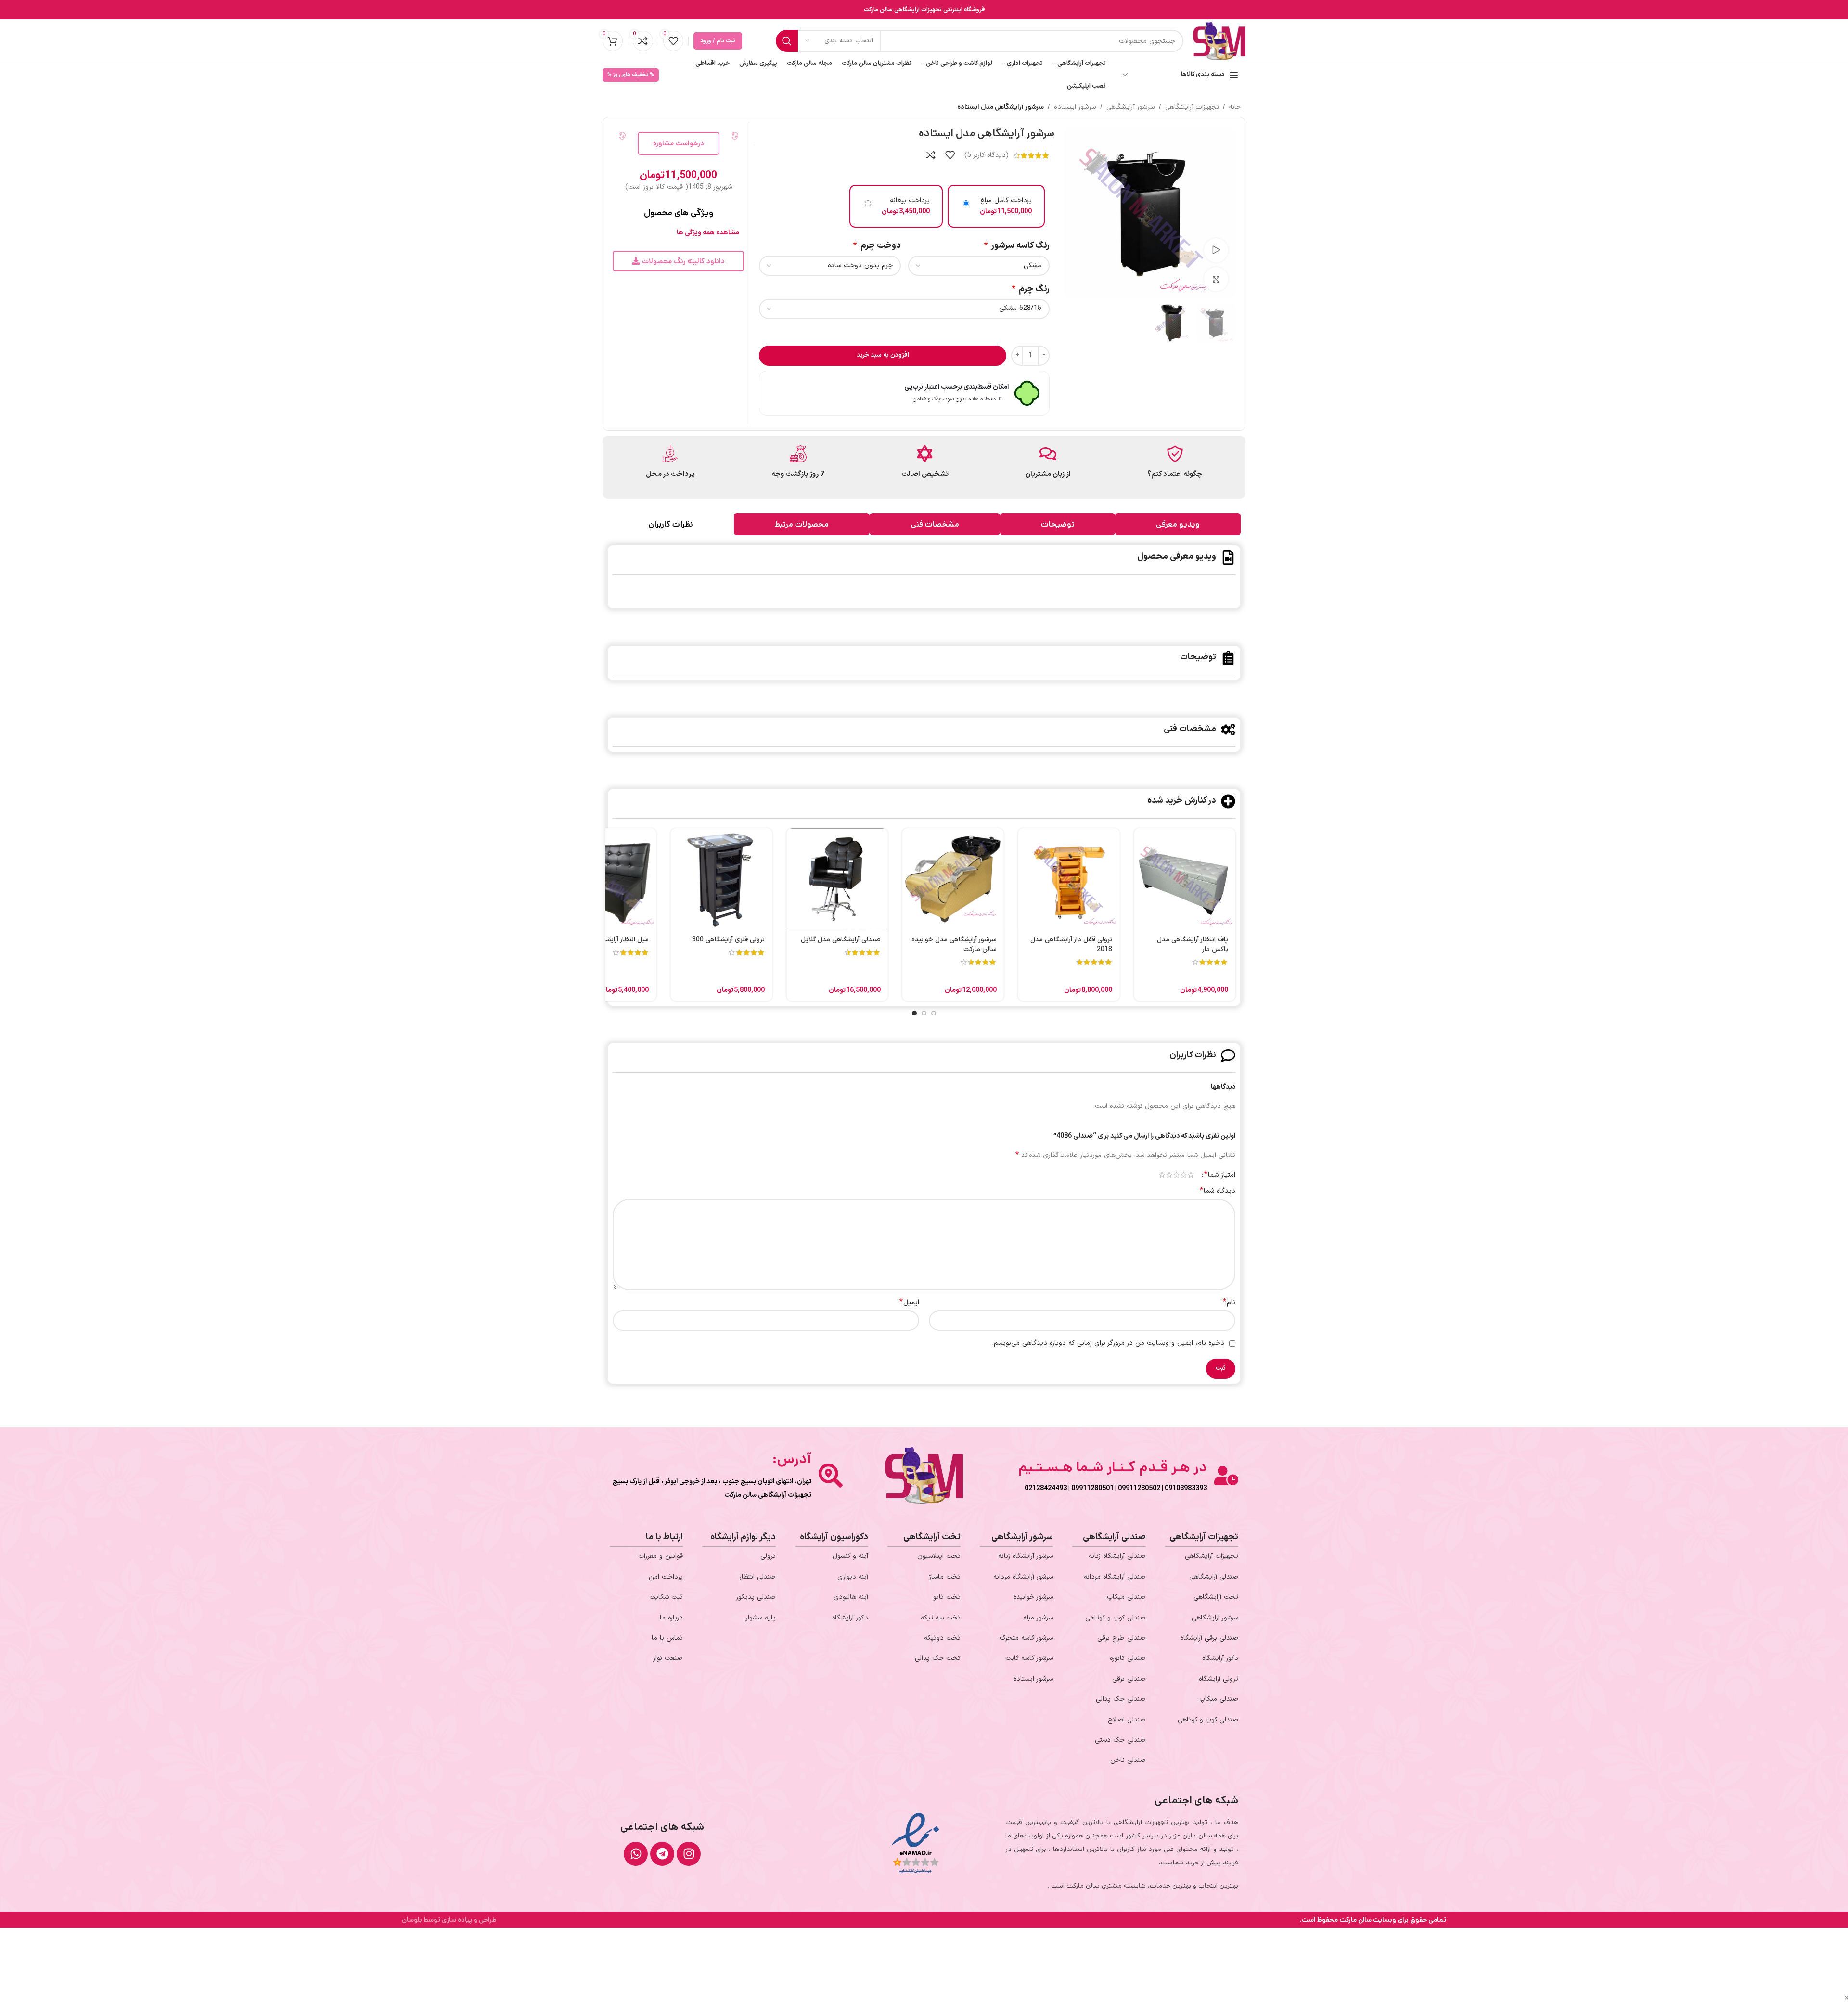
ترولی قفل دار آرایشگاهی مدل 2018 (1071, 944)
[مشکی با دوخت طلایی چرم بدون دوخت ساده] (830, 266)
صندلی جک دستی (1120, 1740)
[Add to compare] (931, 155)
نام (1229, 1303)
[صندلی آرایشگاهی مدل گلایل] (837, 879)
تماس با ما (667, 1638)
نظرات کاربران (671, 524)
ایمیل (909, 1303)
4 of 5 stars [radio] (1169, 1175)
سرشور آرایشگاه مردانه (1023, 1577)
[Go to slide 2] (924, 1013)
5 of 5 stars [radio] (1162, 1175)
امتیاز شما (1220, 1175)
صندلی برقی (1129, 1679)
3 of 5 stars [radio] (1176, 1175)
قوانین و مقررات (661, 1556)
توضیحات (1058, 524)
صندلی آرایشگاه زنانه (1117, 1556)
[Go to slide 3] (914, 1013)
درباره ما (671, 1618)
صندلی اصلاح (1127, 1720)
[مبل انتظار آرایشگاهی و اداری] (606, 879)
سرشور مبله (1038, 1618)
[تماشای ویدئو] (1216, 250)
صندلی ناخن (1128, 1760)
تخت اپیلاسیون (939, 1556)
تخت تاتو (947, 1597)
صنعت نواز (668, 1658)
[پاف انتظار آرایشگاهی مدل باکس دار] (1185, 879)
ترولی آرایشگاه (1219, 1679)
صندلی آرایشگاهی (1214, 1577)
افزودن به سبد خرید (883, 355)
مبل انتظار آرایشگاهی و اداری (609, 940)
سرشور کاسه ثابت (1029, 1658)
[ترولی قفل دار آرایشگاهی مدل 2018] (1069, 879)
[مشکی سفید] (979, 266)
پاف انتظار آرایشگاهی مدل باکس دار (1193, 944)
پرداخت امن (666, 1577)
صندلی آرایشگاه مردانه (1115, 1577)
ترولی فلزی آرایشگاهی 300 (728, 940)
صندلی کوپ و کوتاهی (1208, 1720)
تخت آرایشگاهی (1216, 1597)
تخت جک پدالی (938, 1658)
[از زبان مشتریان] (1048, 454)
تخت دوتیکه (942, 1638)
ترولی (768, 1556)
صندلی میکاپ (1219, 1699)
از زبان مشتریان (1048, 474)
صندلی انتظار (757, 1577)
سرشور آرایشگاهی (1131, 107)
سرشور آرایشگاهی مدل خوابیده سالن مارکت (954, 944)
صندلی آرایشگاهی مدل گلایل (841, 940)
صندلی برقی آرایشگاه (1209, 1638)
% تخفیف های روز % (631, 75)
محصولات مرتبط (802, 524)
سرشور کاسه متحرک (1026, 1638)
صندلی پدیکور (756, 1597)
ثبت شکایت (666, 1597)
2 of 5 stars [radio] (1184, 1175)
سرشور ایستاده (1075, 107)
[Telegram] (662, 1854)
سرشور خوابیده (1033, 1597)
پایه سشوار (761, 1618)
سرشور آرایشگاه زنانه (1026, 1556)
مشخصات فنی (935, 524)
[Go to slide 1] (934, 1013)
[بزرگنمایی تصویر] (1216, 279)
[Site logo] (1219, 41)
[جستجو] (787, 41)
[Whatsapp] (636, 1854)
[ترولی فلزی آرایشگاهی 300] (721, 879)
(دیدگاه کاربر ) (987, 155)
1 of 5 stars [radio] (1191, 1175)
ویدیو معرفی (1178, 524)
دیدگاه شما (1218, 1191)
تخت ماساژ (945, 1577)
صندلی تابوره (1128, 1658)
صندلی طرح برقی (1122, 1638)
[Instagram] (689, 1854)
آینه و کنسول (850, 1556)
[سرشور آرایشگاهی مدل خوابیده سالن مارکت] (953, 879)
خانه (1235, 107)
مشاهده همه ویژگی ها (708, 233)
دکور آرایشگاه (1220, 1658)
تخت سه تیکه (941, 1618)
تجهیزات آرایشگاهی (1192, 107)
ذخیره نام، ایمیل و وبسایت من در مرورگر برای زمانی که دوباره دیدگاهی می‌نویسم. (1108, 1343)
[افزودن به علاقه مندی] (950, 155)
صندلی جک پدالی (1121, 1699)
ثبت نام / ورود (718, 41)
